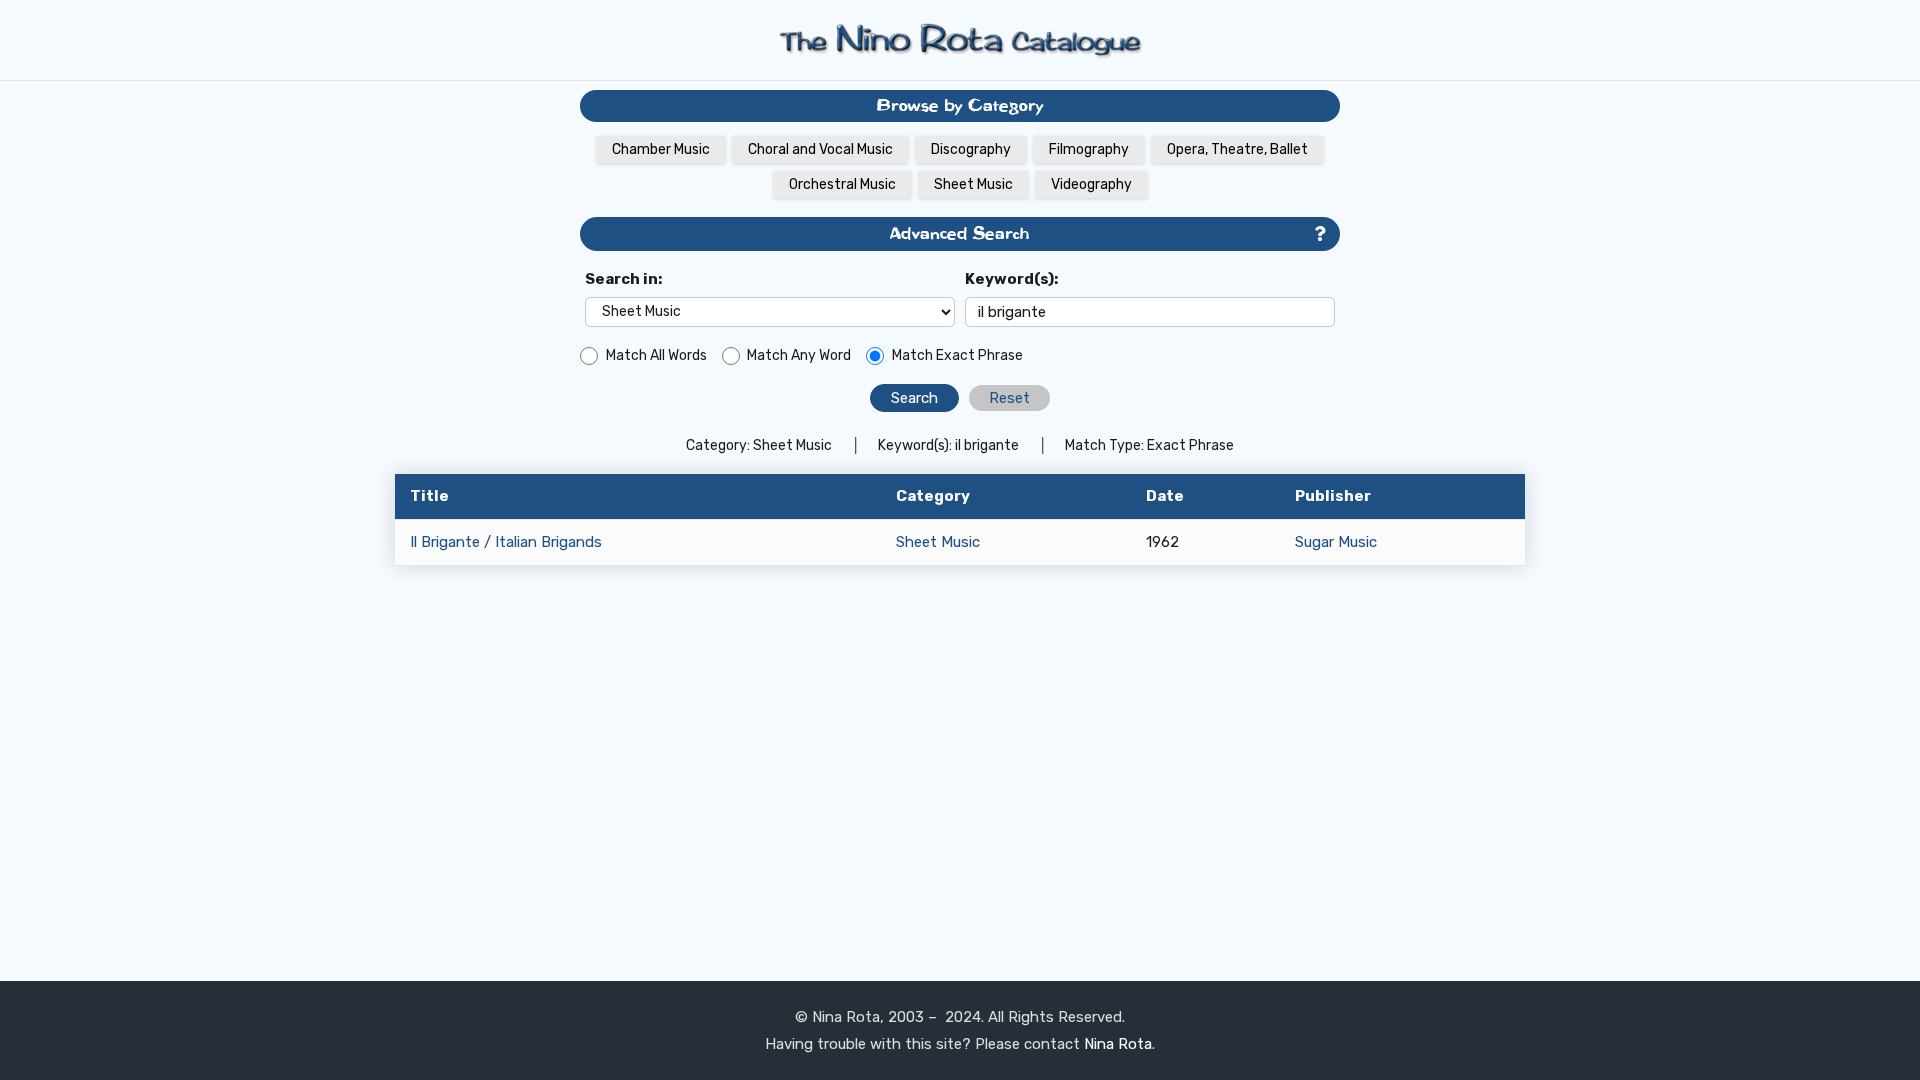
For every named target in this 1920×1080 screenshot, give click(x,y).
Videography (1091, 184)
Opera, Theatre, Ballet (1237, 149)
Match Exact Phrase (957, 355)
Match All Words (656, 355)
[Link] (960, 40)
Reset (1009, 398)
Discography (971, 149)
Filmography (1089, 149)
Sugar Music (1336, 542)
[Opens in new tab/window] (1319, 234)
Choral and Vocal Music (820, 149)
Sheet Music (973, 184)
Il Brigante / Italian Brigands (506, 542)
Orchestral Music (842, 184)
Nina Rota (1118, 1044)
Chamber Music (661, 149)
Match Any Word (799, 355)
